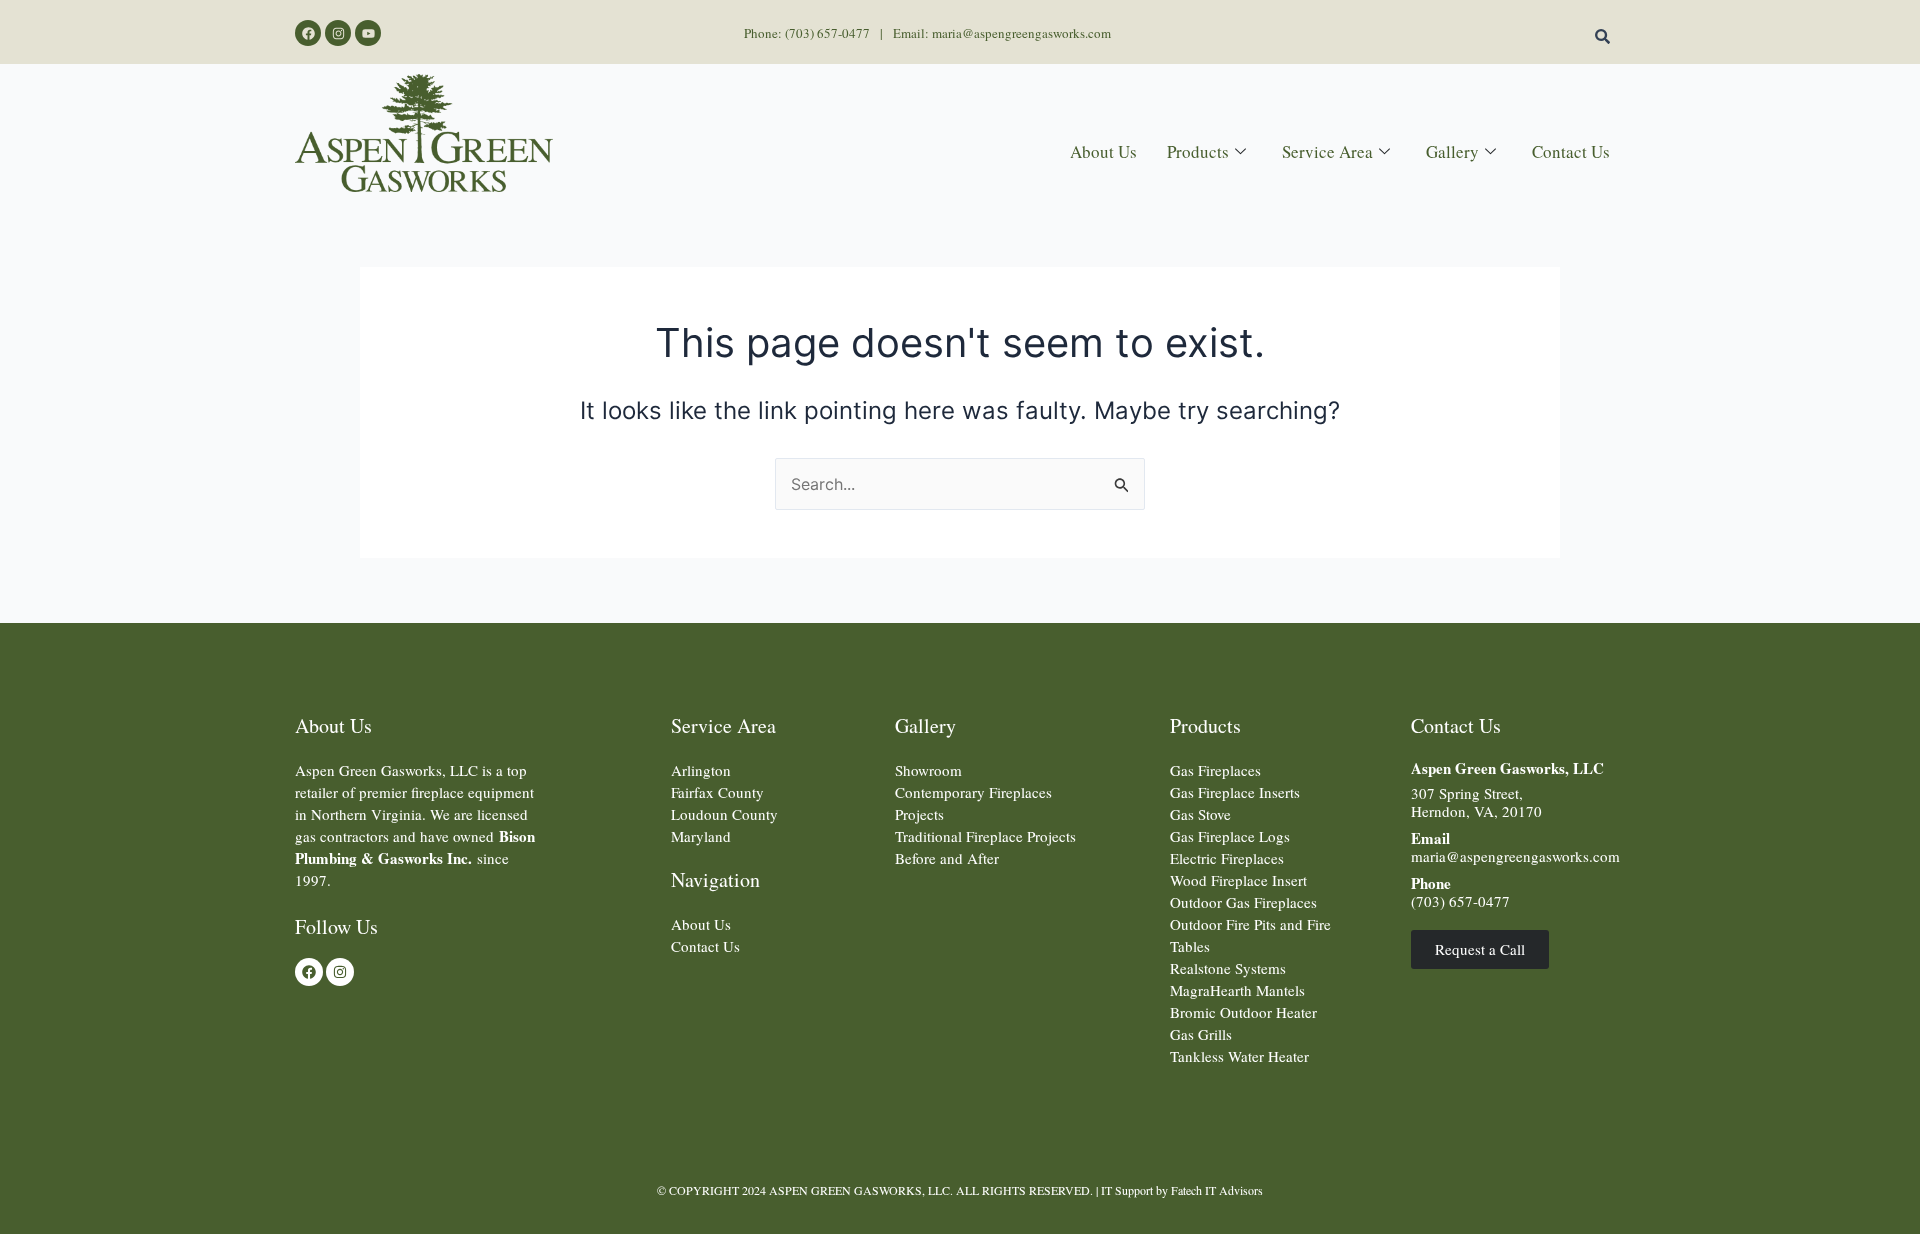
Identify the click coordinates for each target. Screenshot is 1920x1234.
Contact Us (1571, 151)
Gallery (1452, 151)
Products (1198, 151)
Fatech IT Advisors (1217, 1190)
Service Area (1327, 151)
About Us (1103, 151)
